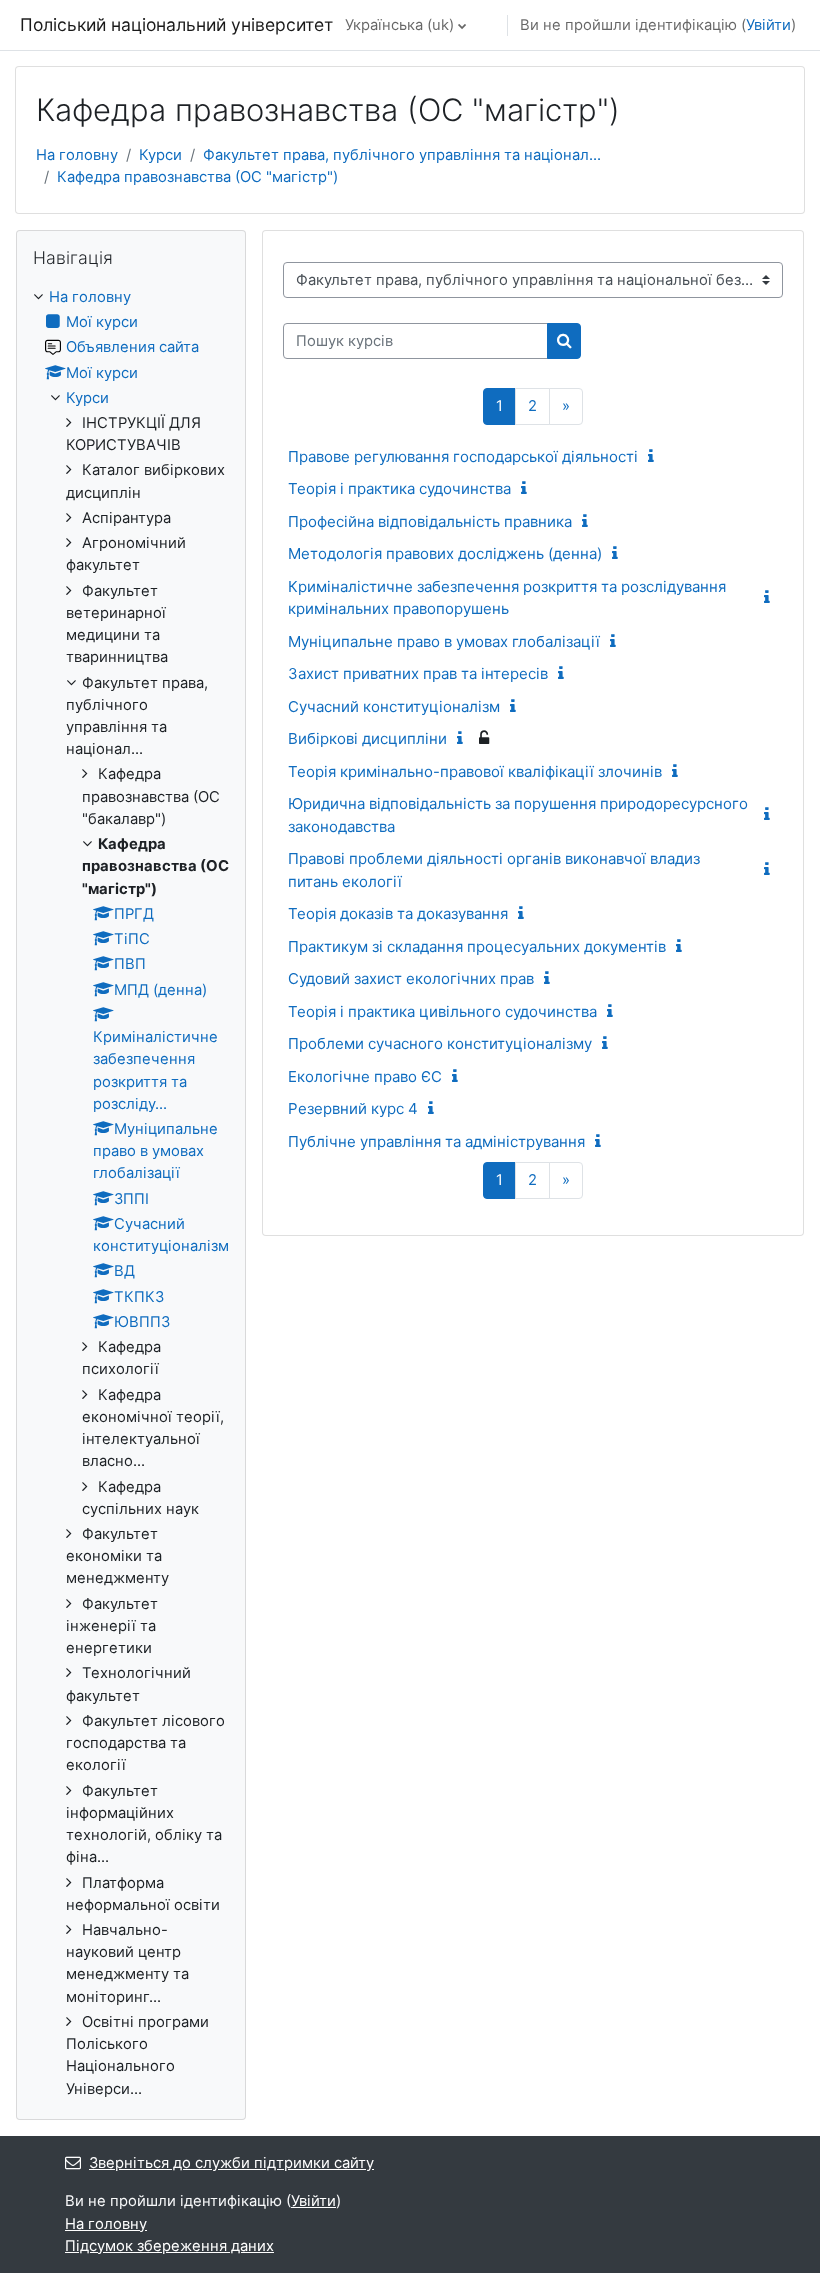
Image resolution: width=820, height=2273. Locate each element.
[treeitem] (131, 1193)
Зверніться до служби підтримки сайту (231, 2163)
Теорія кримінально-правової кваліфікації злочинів (475, 771)
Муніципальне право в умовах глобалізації (444, 641)
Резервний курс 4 (353, 1108)
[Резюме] (655, 457)
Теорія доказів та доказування (398, 913)
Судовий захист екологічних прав (411, 978)
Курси (160, 155)
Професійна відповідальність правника (430, 521)
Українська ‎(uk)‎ (399, 25)
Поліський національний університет (176, 24)
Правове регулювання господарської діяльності (463, 456)
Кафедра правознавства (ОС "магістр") (197, 177)
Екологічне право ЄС (365, 1076)
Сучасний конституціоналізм (394, 706)
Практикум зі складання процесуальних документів (477, 946)
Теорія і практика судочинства (399, 488)
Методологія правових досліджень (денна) (445, 553)
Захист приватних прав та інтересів (418, 673)
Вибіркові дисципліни (367, 738)
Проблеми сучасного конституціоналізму (440, 1043)
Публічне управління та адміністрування (436, 1141)
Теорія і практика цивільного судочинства (442, 1011)
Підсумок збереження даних (169, 2246)
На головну (77, 155)
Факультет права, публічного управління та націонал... (402, 155)
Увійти (768, 25)
